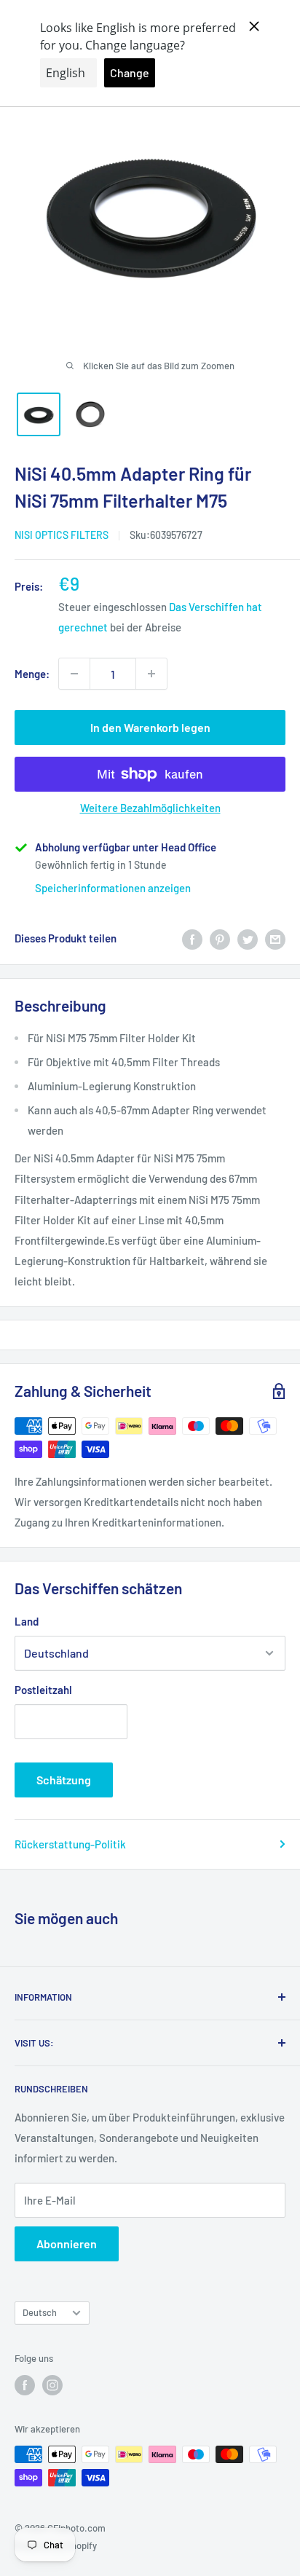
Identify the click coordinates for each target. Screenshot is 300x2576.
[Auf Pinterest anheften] (220, 938)
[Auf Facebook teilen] (192, 938)
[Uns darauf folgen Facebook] (25, 2385)
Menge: (32, 674)
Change (130, 72)
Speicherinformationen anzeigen (113, 888)
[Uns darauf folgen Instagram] (52, 2385)
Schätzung (64, 1780)
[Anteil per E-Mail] (275, 938)
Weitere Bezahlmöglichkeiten (150, 808)
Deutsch (40, 2312)
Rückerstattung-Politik (70, 1844)
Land (27, 1621)
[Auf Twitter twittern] (248, 938)
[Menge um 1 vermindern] (74, 674)
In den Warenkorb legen (150, 727)
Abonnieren (67, 2244)
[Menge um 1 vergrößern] (151, 674)
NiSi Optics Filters (62, 535)
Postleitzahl (43, 1690)
